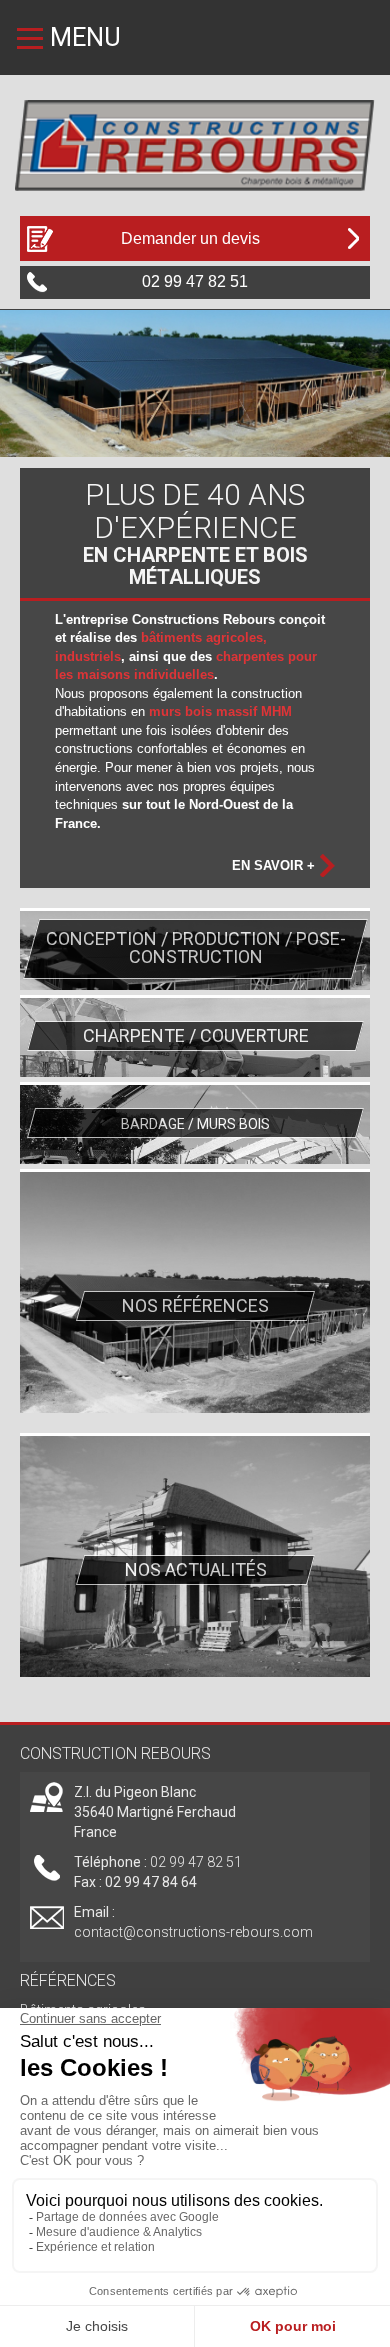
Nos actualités (195, 1569)
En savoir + (273, 865)
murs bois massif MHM (220, 711)
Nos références (195, 1305)
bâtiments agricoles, (204, 637)
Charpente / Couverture (195, 1035)
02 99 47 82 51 (196, 1862)
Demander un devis (190, 238)
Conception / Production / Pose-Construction (195, 947)
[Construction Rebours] (195, 143)
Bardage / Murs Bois (194, 1124)
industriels (88, 656)
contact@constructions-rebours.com (193, 1932)
